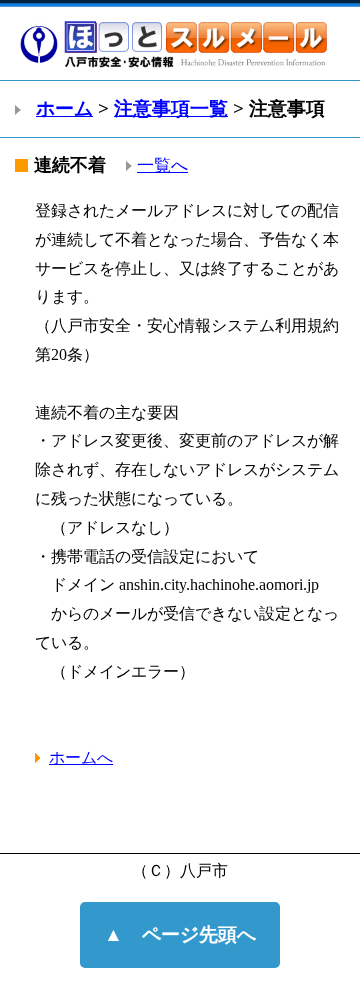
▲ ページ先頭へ (180, 934)
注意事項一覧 (171, 108)
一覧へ (162, 165)
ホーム (64, 108)
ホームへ (81, 757)
